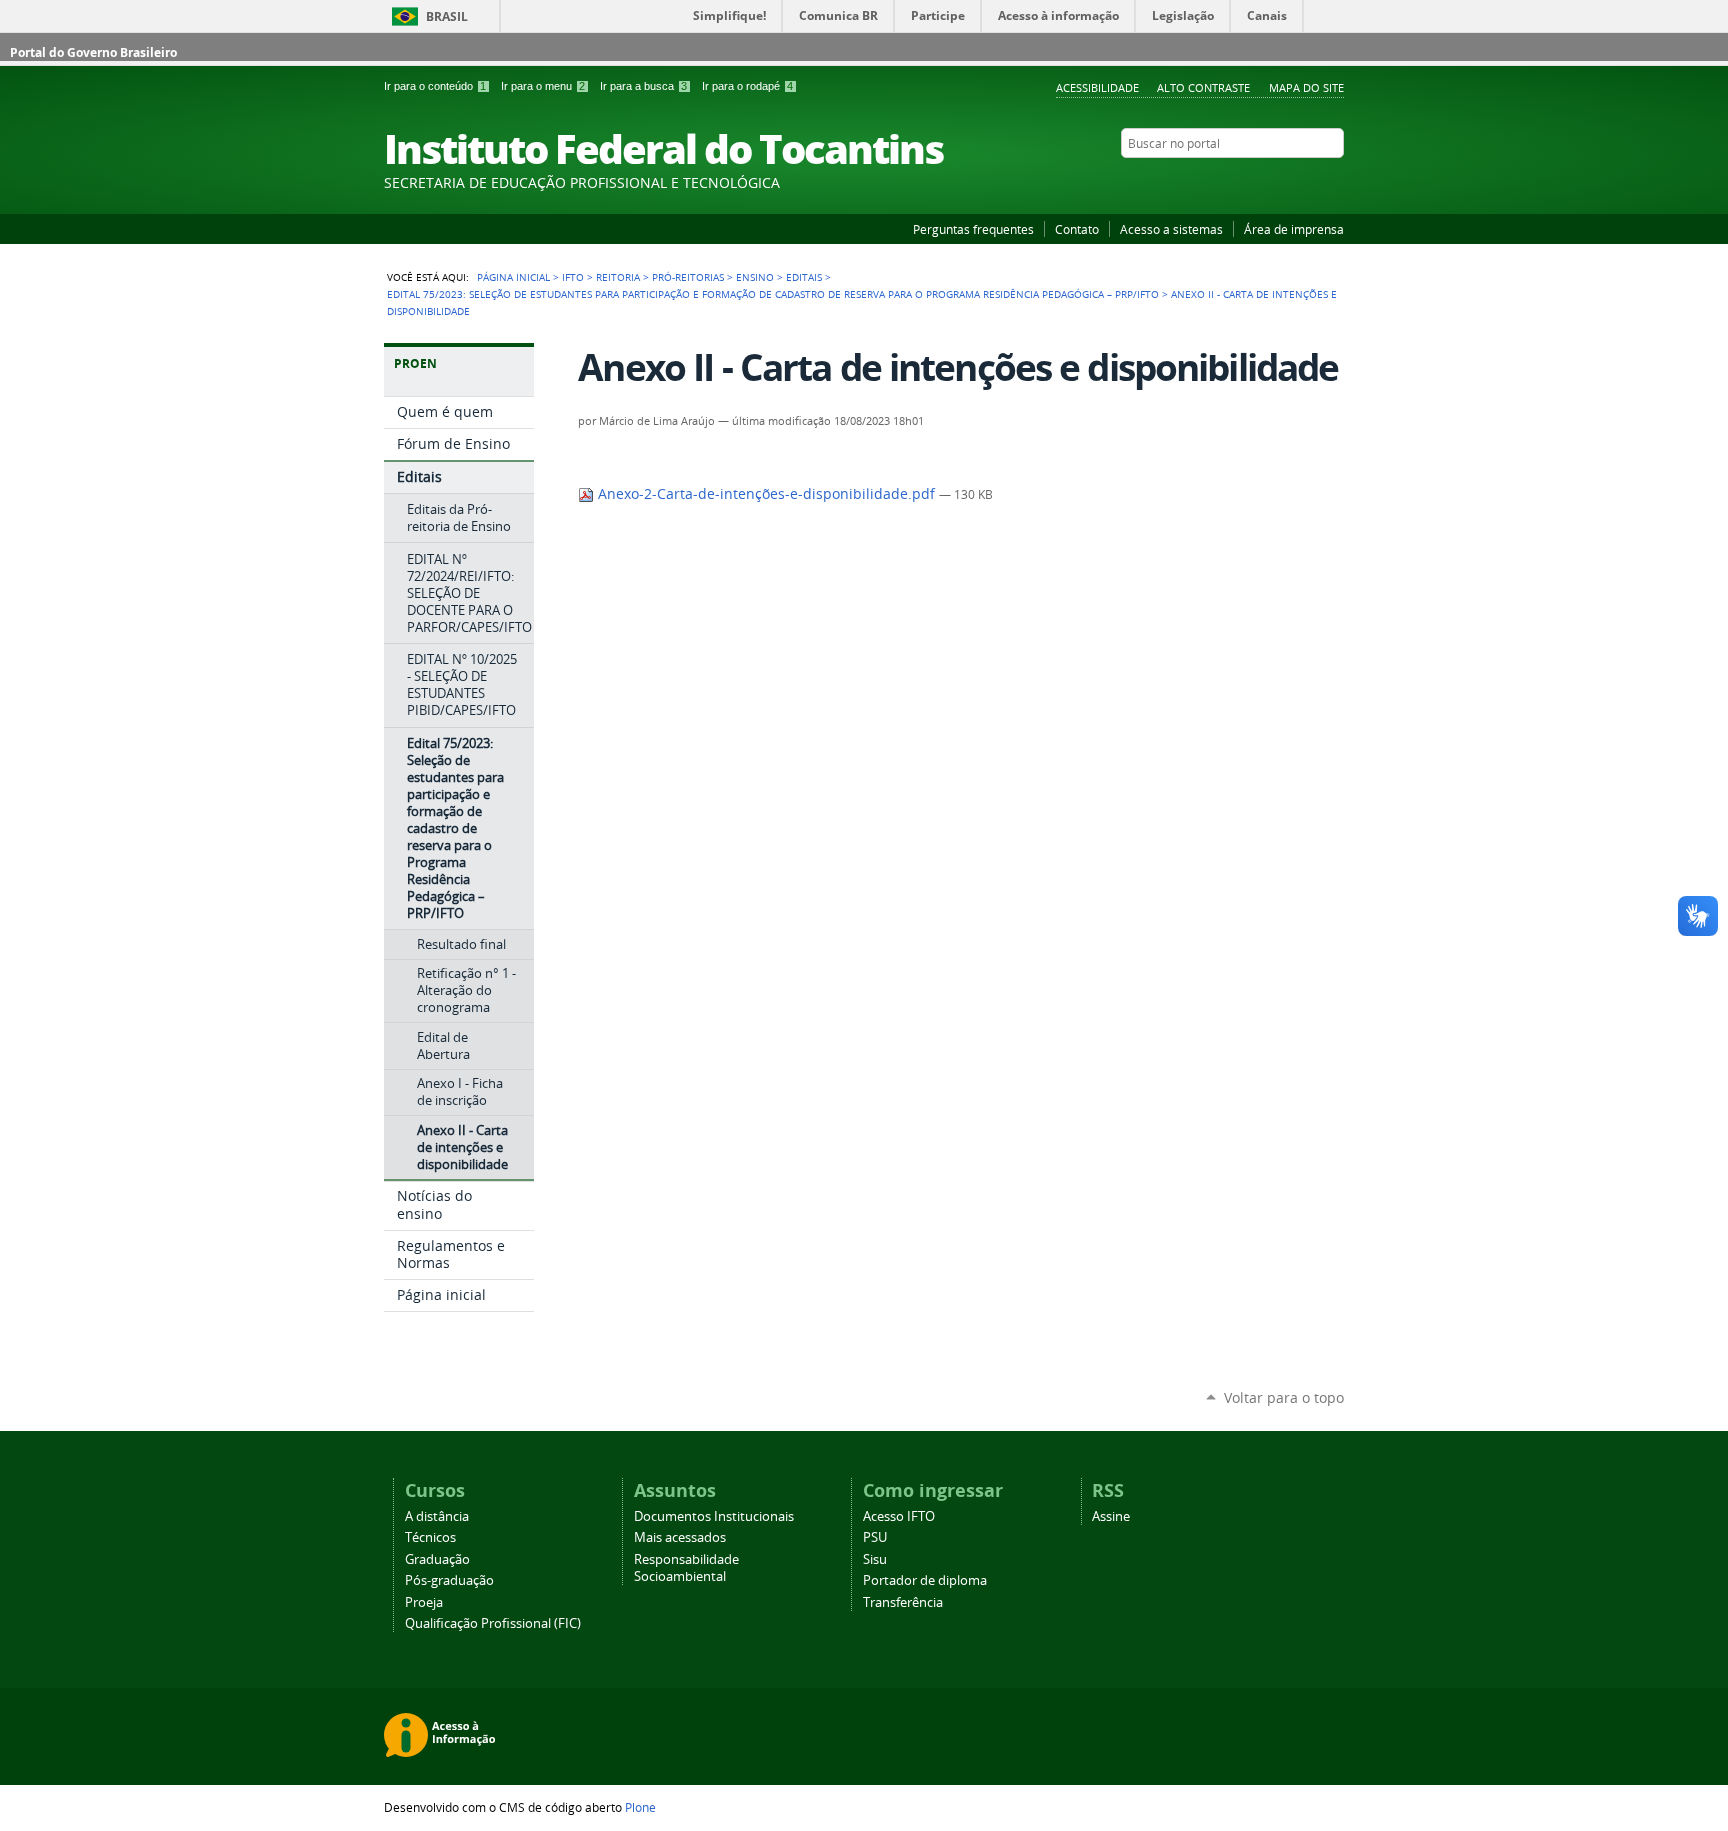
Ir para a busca (643, 86)
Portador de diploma (925, 1580)
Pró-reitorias (688, 277)
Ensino (755, 277)
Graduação (437, 1559)
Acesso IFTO (899, 1516)
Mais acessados (680, 1537)
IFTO (573, 277)
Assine (1111, 1516)
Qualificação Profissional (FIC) (493, 1623)
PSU (875, 1537)
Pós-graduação (449, 1580)
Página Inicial (513, 277)
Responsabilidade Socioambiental (686, 1568)
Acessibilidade (1097, 87)
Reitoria (618, 277)
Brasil (447, 16)
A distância (437, 1516)
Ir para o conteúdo (435, 86)
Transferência (903, 1602)
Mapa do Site (1306, 87)
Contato (1077, 229)
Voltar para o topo (1284, 1397)
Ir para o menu (543, 86)
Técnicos (430, 1537)
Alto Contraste (1203, 87)
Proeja (424, 1602)
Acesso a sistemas (1171, 229)
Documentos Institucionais (714, 1516)
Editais (804, 277)
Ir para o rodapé (747, 86)
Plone (640, 1807)
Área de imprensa (1294, 229)
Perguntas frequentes (973, 229)
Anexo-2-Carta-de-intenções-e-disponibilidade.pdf (766, 494)
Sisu (875, 1559)
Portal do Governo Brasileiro (93, 52)
